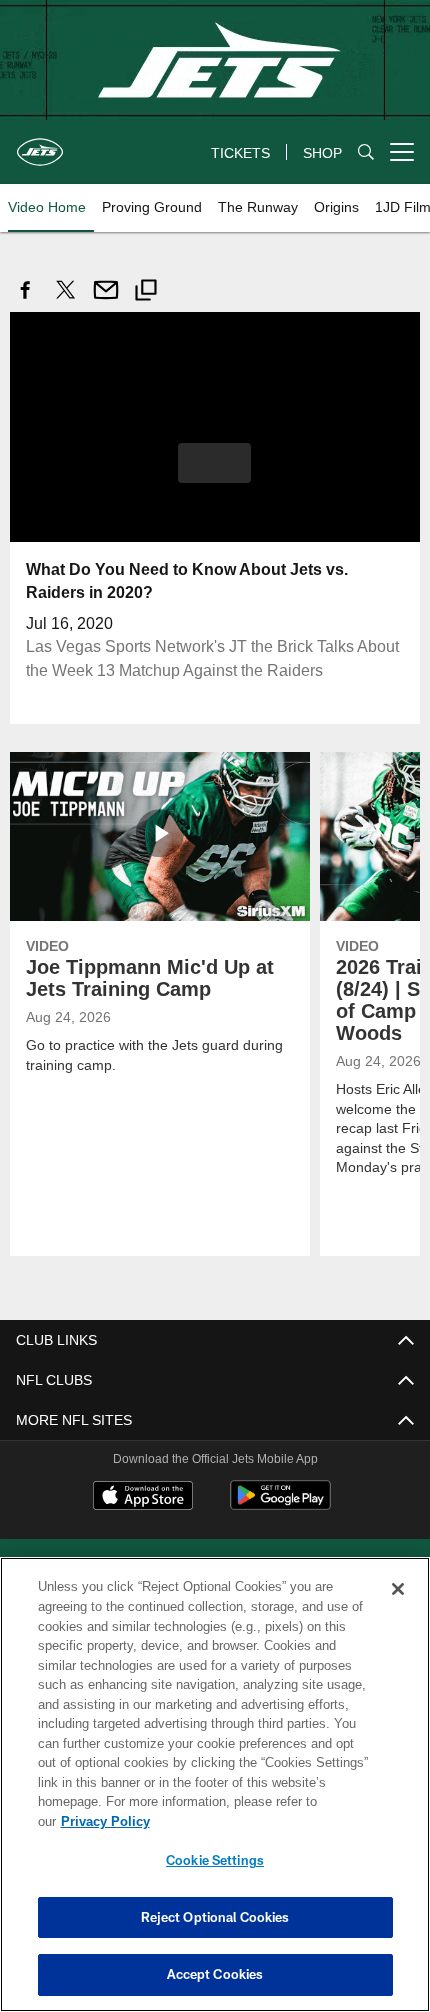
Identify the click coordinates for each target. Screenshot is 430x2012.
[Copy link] (146, 292)
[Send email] (106, 300)
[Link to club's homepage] (40, 144)
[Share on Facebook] (26, 300)
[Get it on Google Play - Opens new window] (280, 1504)
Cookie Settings (215, 1860)
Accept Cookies (215, 1974)
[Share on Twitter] (66, 300)
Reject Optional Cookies (215, 1917)
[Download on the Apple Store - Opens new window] (143, 1497)
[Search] (366, 152)
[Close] (398, 1609)
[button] (214, 462)
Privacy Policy (259, 1821)
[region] (215, 1794)
